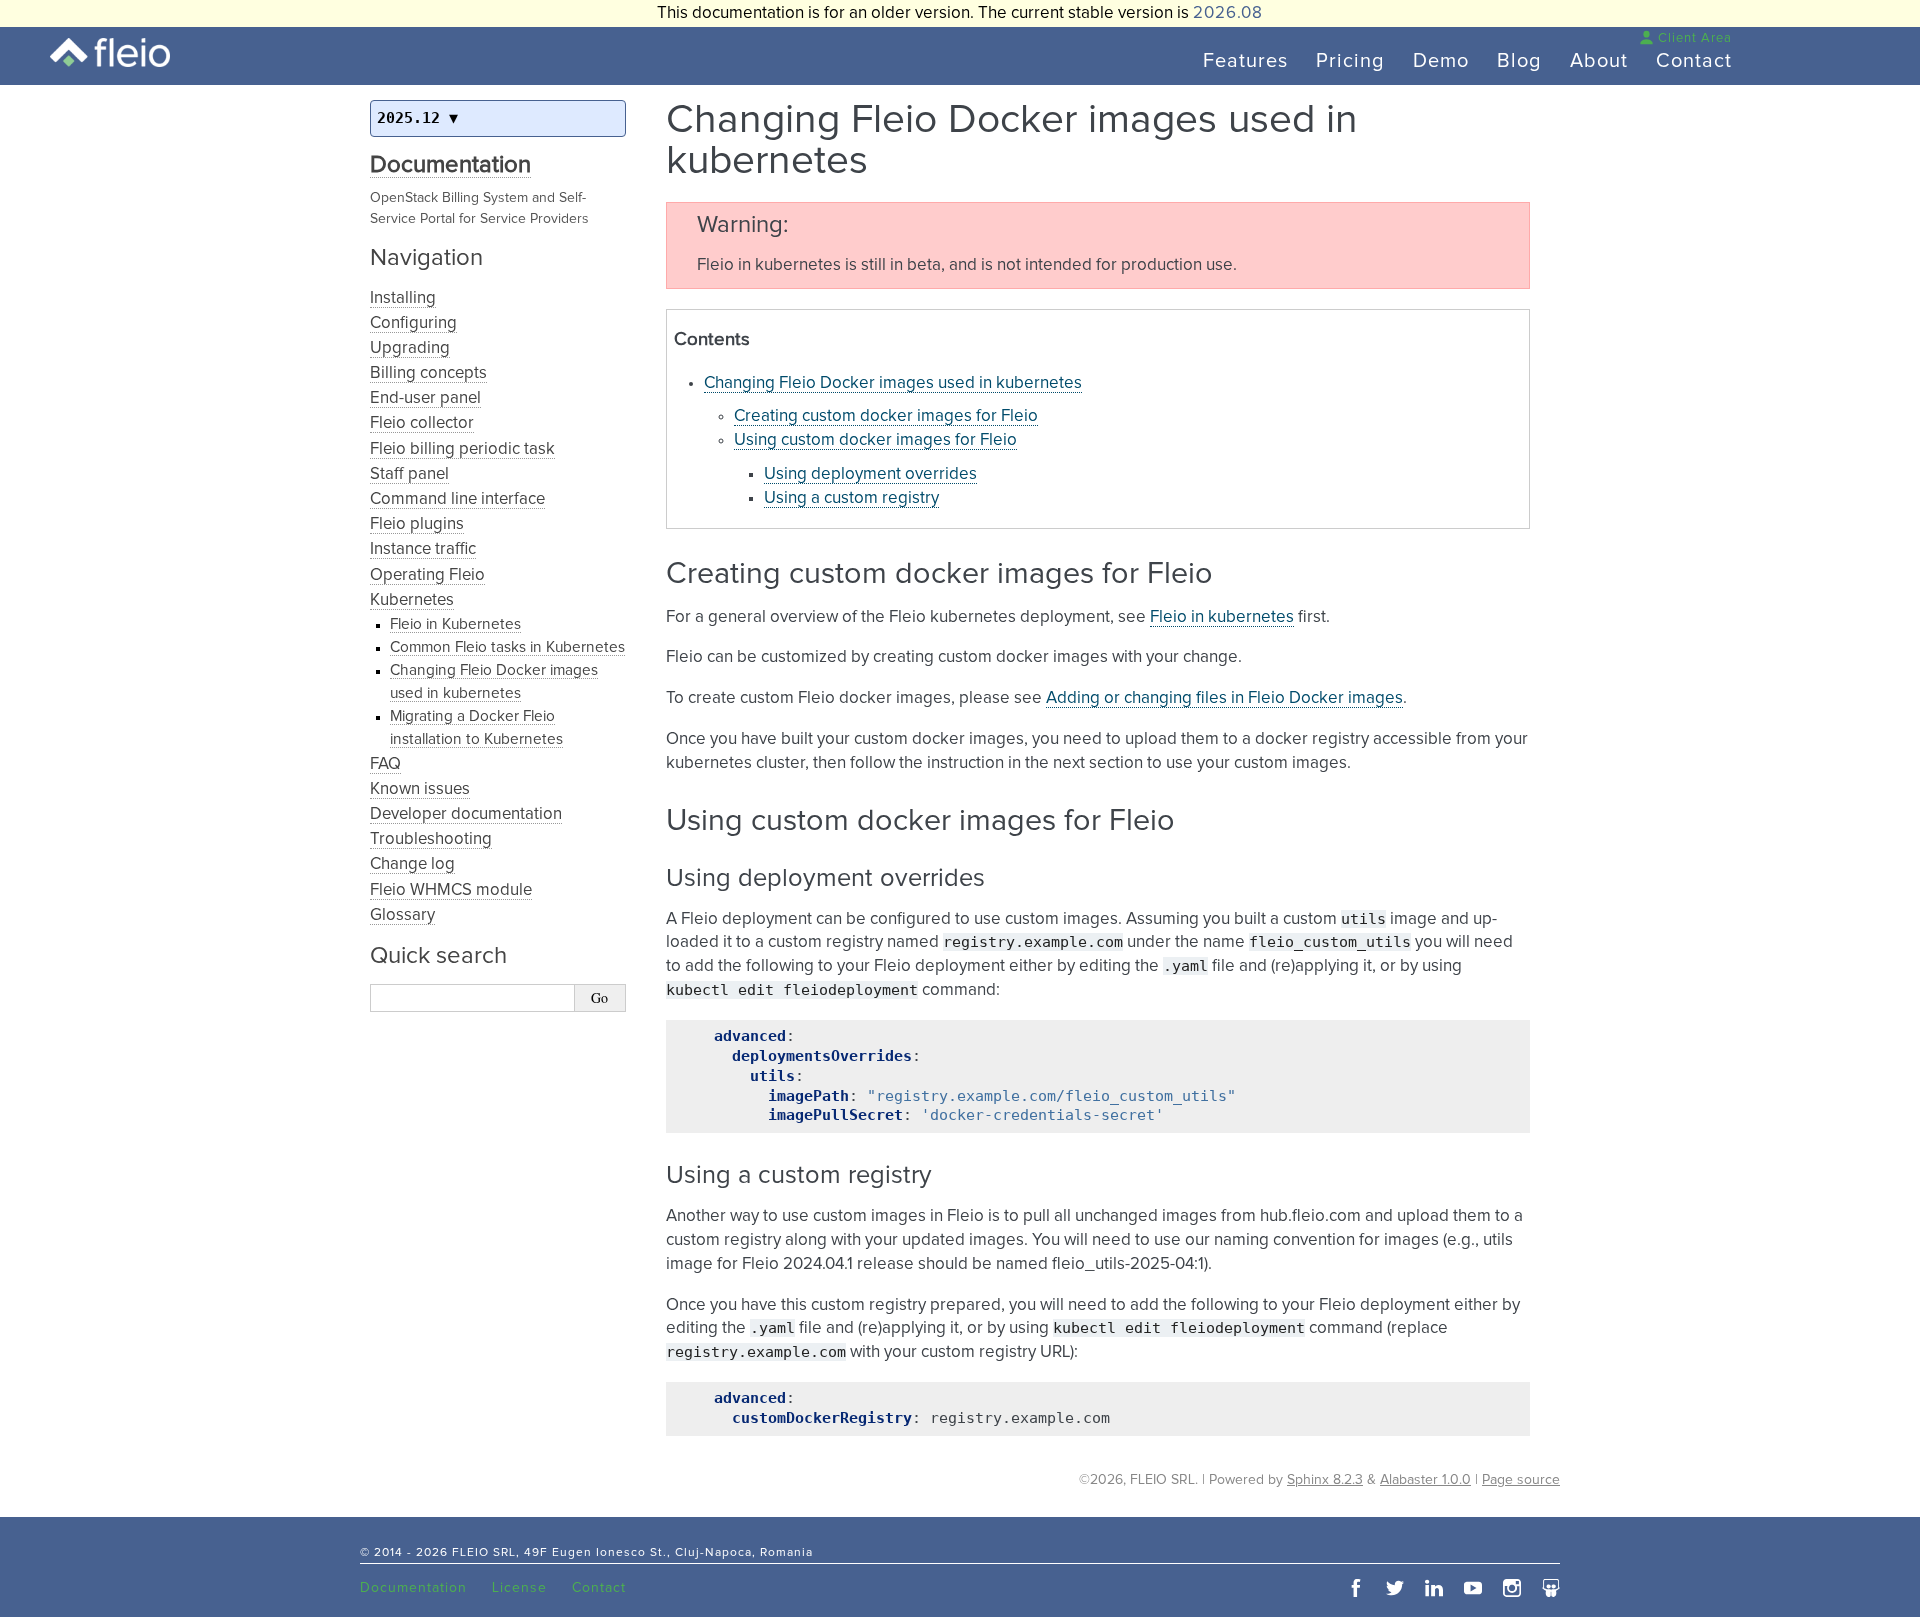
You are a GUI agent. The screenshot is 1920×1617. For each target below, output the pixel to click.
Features (1245, 61)
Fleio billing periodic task (462, 449)
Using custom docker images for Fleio (875, 440)
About (1599, 61)
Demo (1441, 61)
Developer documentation (466, 814)
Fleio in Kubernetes (455, 624)
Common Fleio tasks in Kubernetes (507, 647)
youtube (1473, 1588)
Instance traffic (423, 549)
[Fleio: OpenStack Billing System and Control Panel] (110, 52)
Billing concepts (428, 373)
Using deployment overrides (870, 474)
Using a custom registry (851, 498)
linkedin (1434, 1588)
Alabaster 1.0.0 (1425, 1480)
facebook (1356, 1588)
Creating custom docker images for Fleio (886, 416)
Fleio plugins (417, 524)
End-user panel (425, 398)
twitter (1395, 1588)
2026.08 (1228, 13)
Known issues (420, 789)
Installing (403, 298)
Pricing (1350, 61)
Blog (1519, 61)
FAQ (385, 764)
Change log (412, 864)
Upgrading (410, 348)
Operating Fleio (427, 575)
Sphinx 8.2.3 (1325, 1480)
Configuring (413, 323)
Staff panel (409, 474)
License (519, 1588)
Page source (1521, 1480)
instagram (1512, 1588)
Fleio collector (422, 423)
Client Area (1695, 38)
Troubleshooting (431, 839)
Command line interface (457, 499)
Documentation (450, 165)
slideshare (1551, 1588)
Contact (1694, 61)
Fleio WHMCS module (451, 890)
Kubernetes (412, 600)
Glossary (402, 915)
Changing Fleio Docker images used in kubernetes (893, 383)
